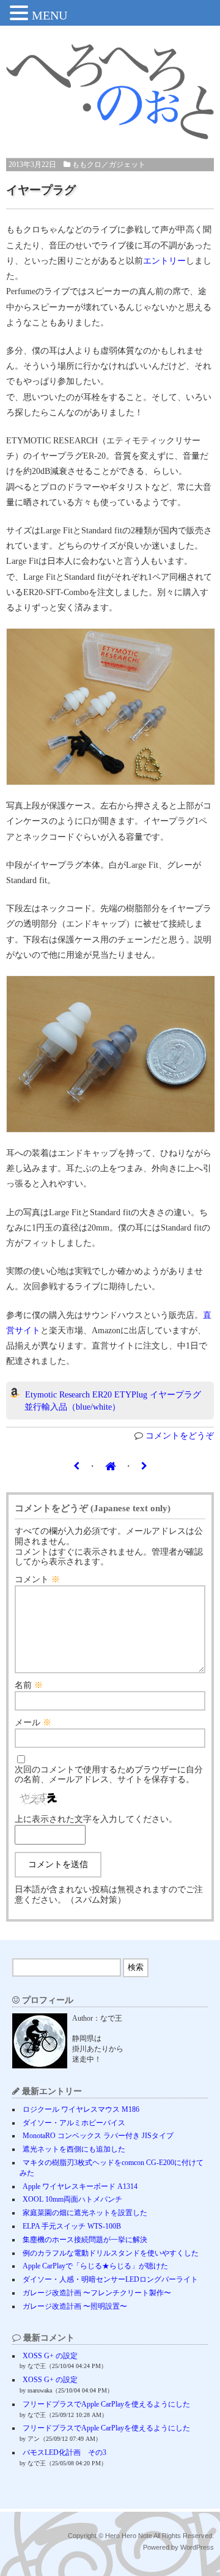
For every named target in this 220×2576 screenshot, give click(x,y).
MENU (50, 15)
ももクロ (87, 165)
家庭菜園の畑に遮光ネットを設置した (85, 2213)
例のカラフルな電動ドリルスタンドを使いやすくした (111, 2253)
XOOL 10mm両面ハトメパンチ (72, 2199)
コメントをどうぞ (180, 1436)
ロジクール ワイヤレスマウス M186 (81, 2109)
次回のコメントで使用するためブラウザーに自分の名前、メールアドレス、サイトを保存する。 (109, 1775)
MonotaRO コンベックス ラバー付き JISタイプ (98, 2136)
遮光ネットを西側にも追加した (74, 2149)
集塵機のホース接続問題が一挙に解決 (85, 2240)
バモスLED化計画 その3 (64, 2452)
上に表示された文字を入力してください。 (96, 1819)
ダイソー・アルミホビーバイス (74, 2123)
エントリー (164, 261)
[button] (21, 14)
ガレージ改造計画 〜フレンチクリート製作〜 (97, 2293)
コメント (37, 1579)
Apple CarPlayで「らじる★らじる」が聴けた (95, 2266)
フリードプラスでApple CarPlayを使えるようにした (106, 2404)
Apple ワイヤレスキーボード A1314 (80, 2186)
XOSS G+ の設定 (50, 2356)
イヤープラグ (41, 190)
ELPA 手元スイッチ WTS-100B (72, 2226)
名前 (29, 1685)
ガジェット (127, 165)
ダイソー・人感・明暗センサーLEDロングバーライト (110, 2279)
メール (33, 1723)
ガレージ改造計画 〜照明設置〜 (75, 2306)
